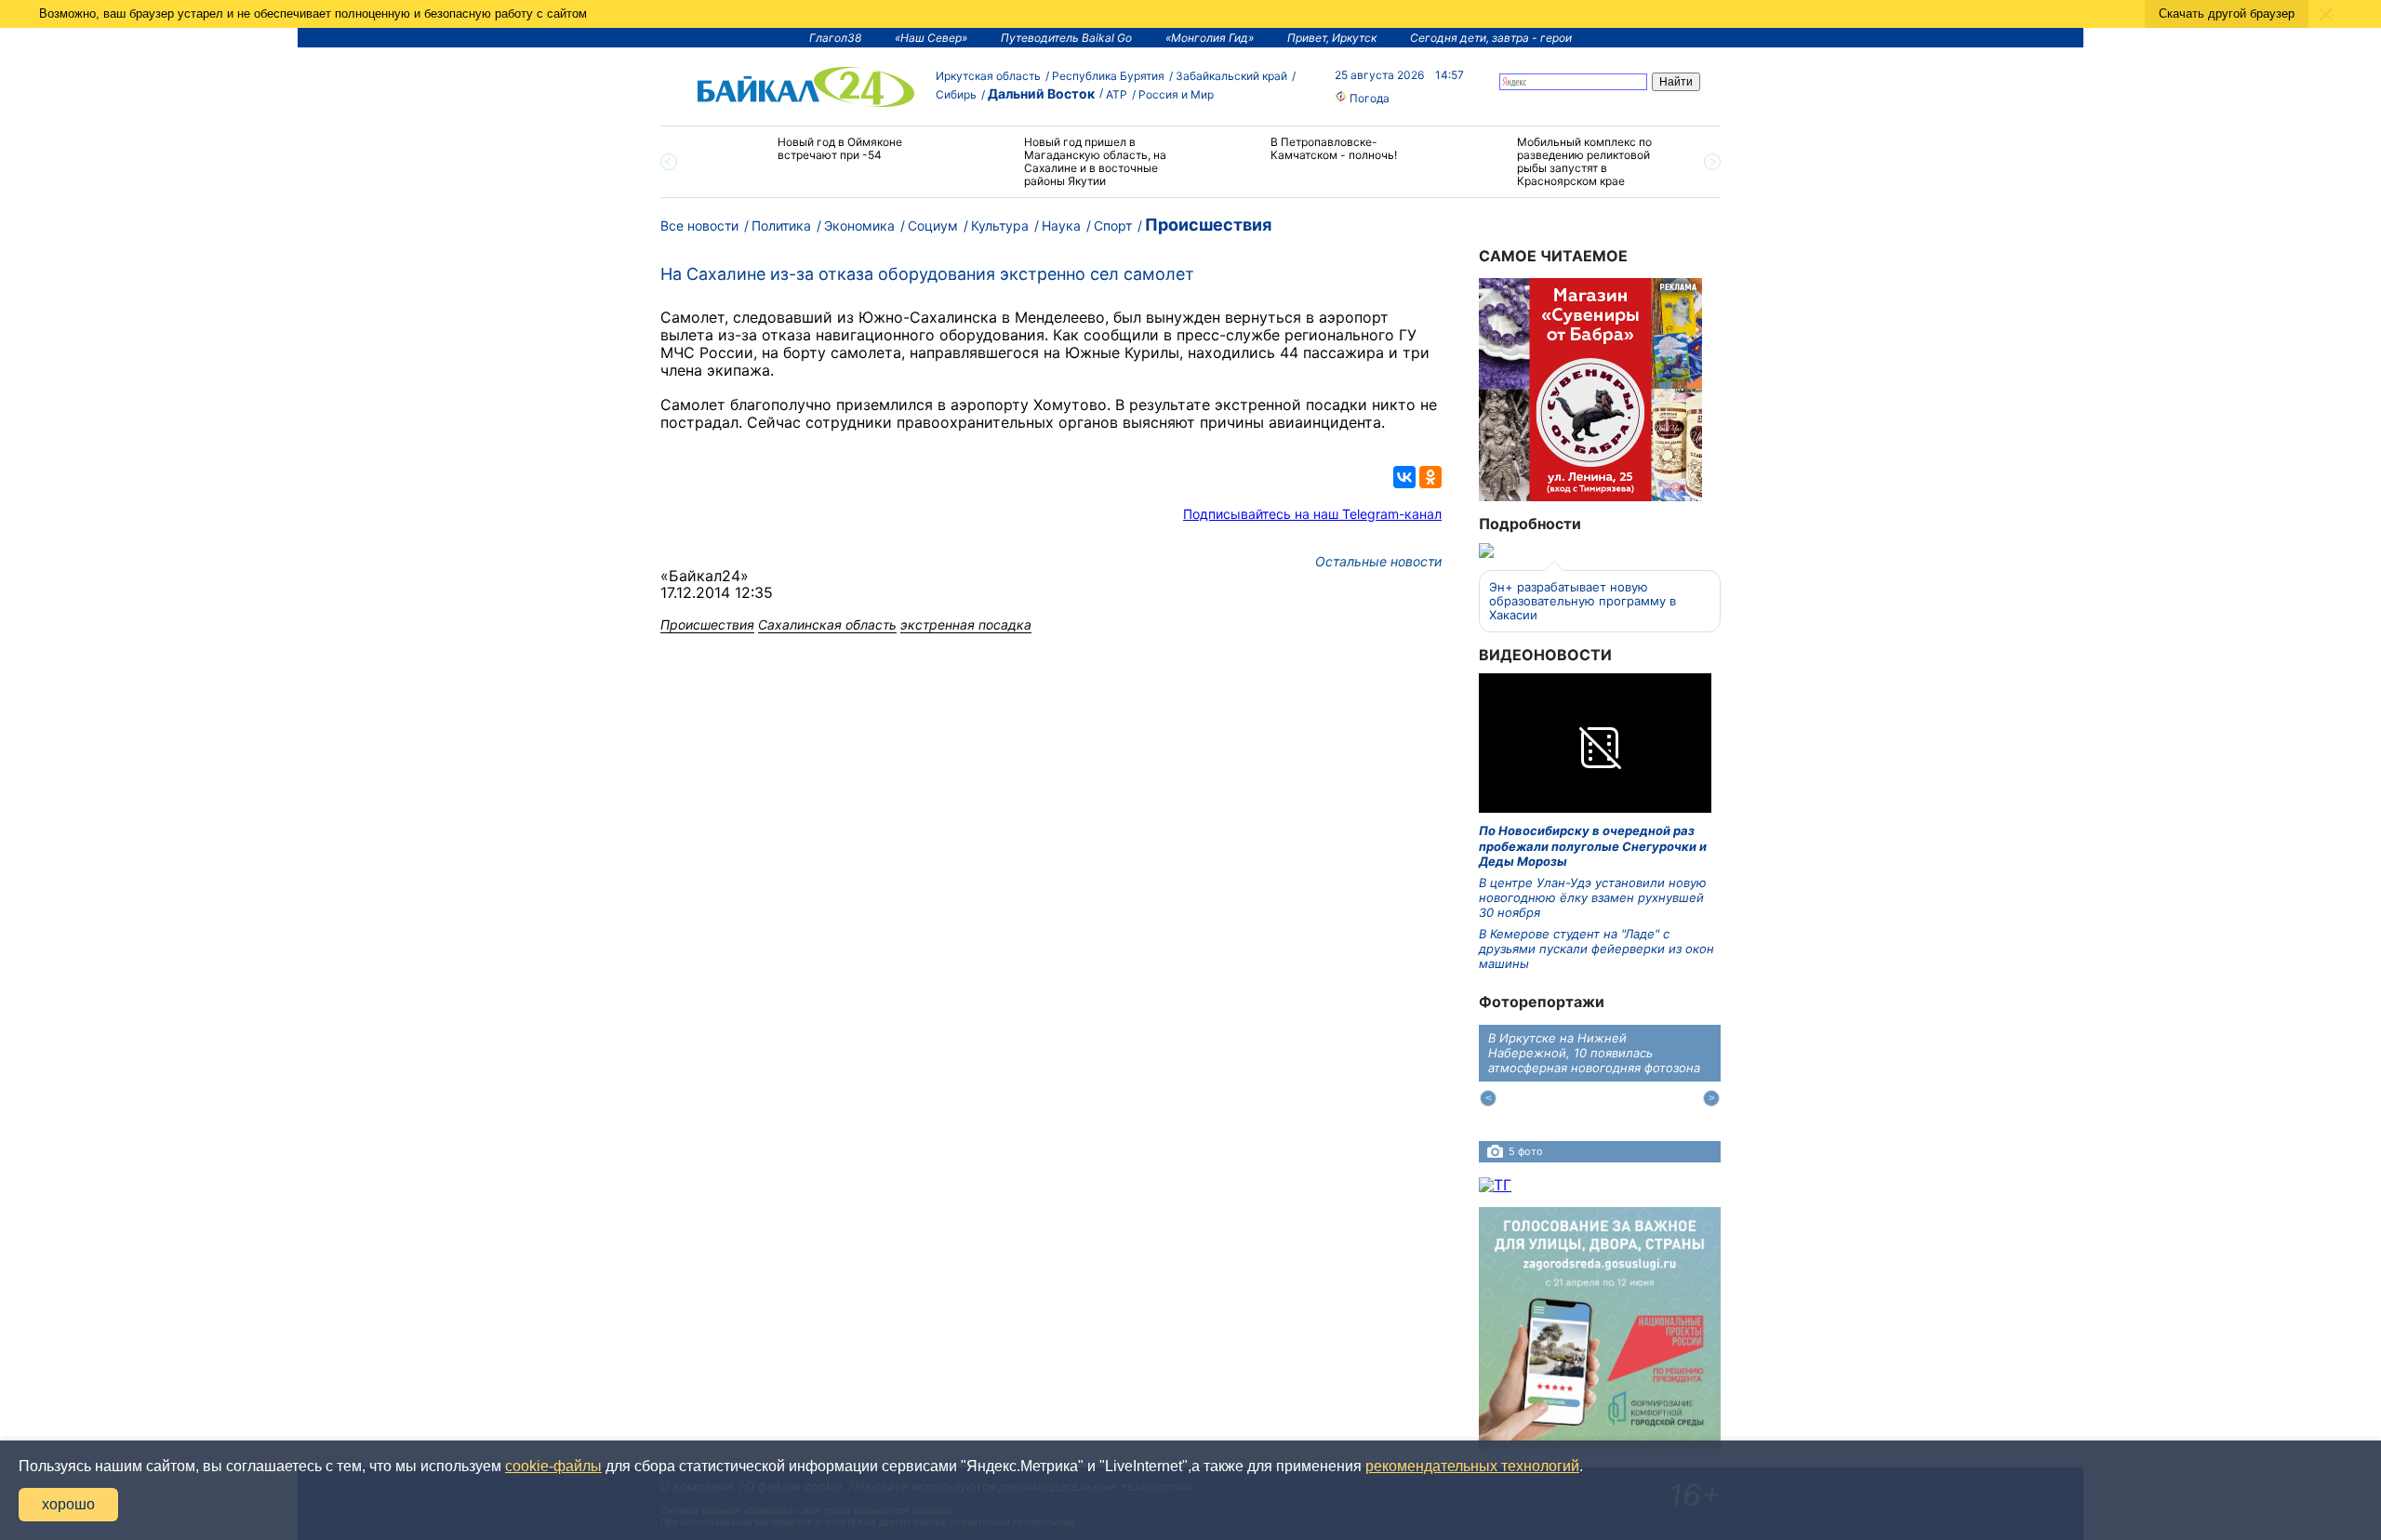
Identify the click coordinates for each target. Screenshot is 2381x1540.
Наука (1061, 226)
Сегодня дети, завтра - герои (1491, 38)
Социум (933, 226)
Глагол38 (835, 38)
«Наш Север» (931, 38)
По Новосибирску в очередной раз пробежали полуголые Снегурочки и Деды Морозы (1593, 846)
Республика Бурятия (1108, 76)
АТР (1117, 94)
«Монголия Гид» (1210, 38)
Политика (781, 226)
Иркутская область (988, 76)
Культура (1000, 226)
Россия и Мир (1176, 94)
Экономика (859, 226)
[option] (821, 157)
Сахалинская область (827, 624)
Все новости (699, 226)
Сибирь (956, 94)
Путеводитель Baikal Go (1066, 38)
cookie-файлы (553, 1466)
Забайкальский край (1231, 76)
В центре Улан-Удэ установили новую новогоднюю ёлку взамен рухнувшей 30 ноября (1593, 898)
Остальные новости (1378, 561)
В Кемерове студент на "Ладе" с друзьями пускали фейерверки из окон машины (1596, 949)
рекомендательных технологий (1472, 1466)
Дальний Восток (1041, 93)
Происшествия (1208, 225)
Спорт (1113, 226)
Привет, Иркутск (1332, 38)
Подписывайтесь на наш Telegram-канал (1312, 514)
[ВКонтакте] (1404, 477)
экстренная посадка (966, 624)
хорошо (68, 1504)
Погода (1368, 98)
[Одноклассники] (1430, 477)
